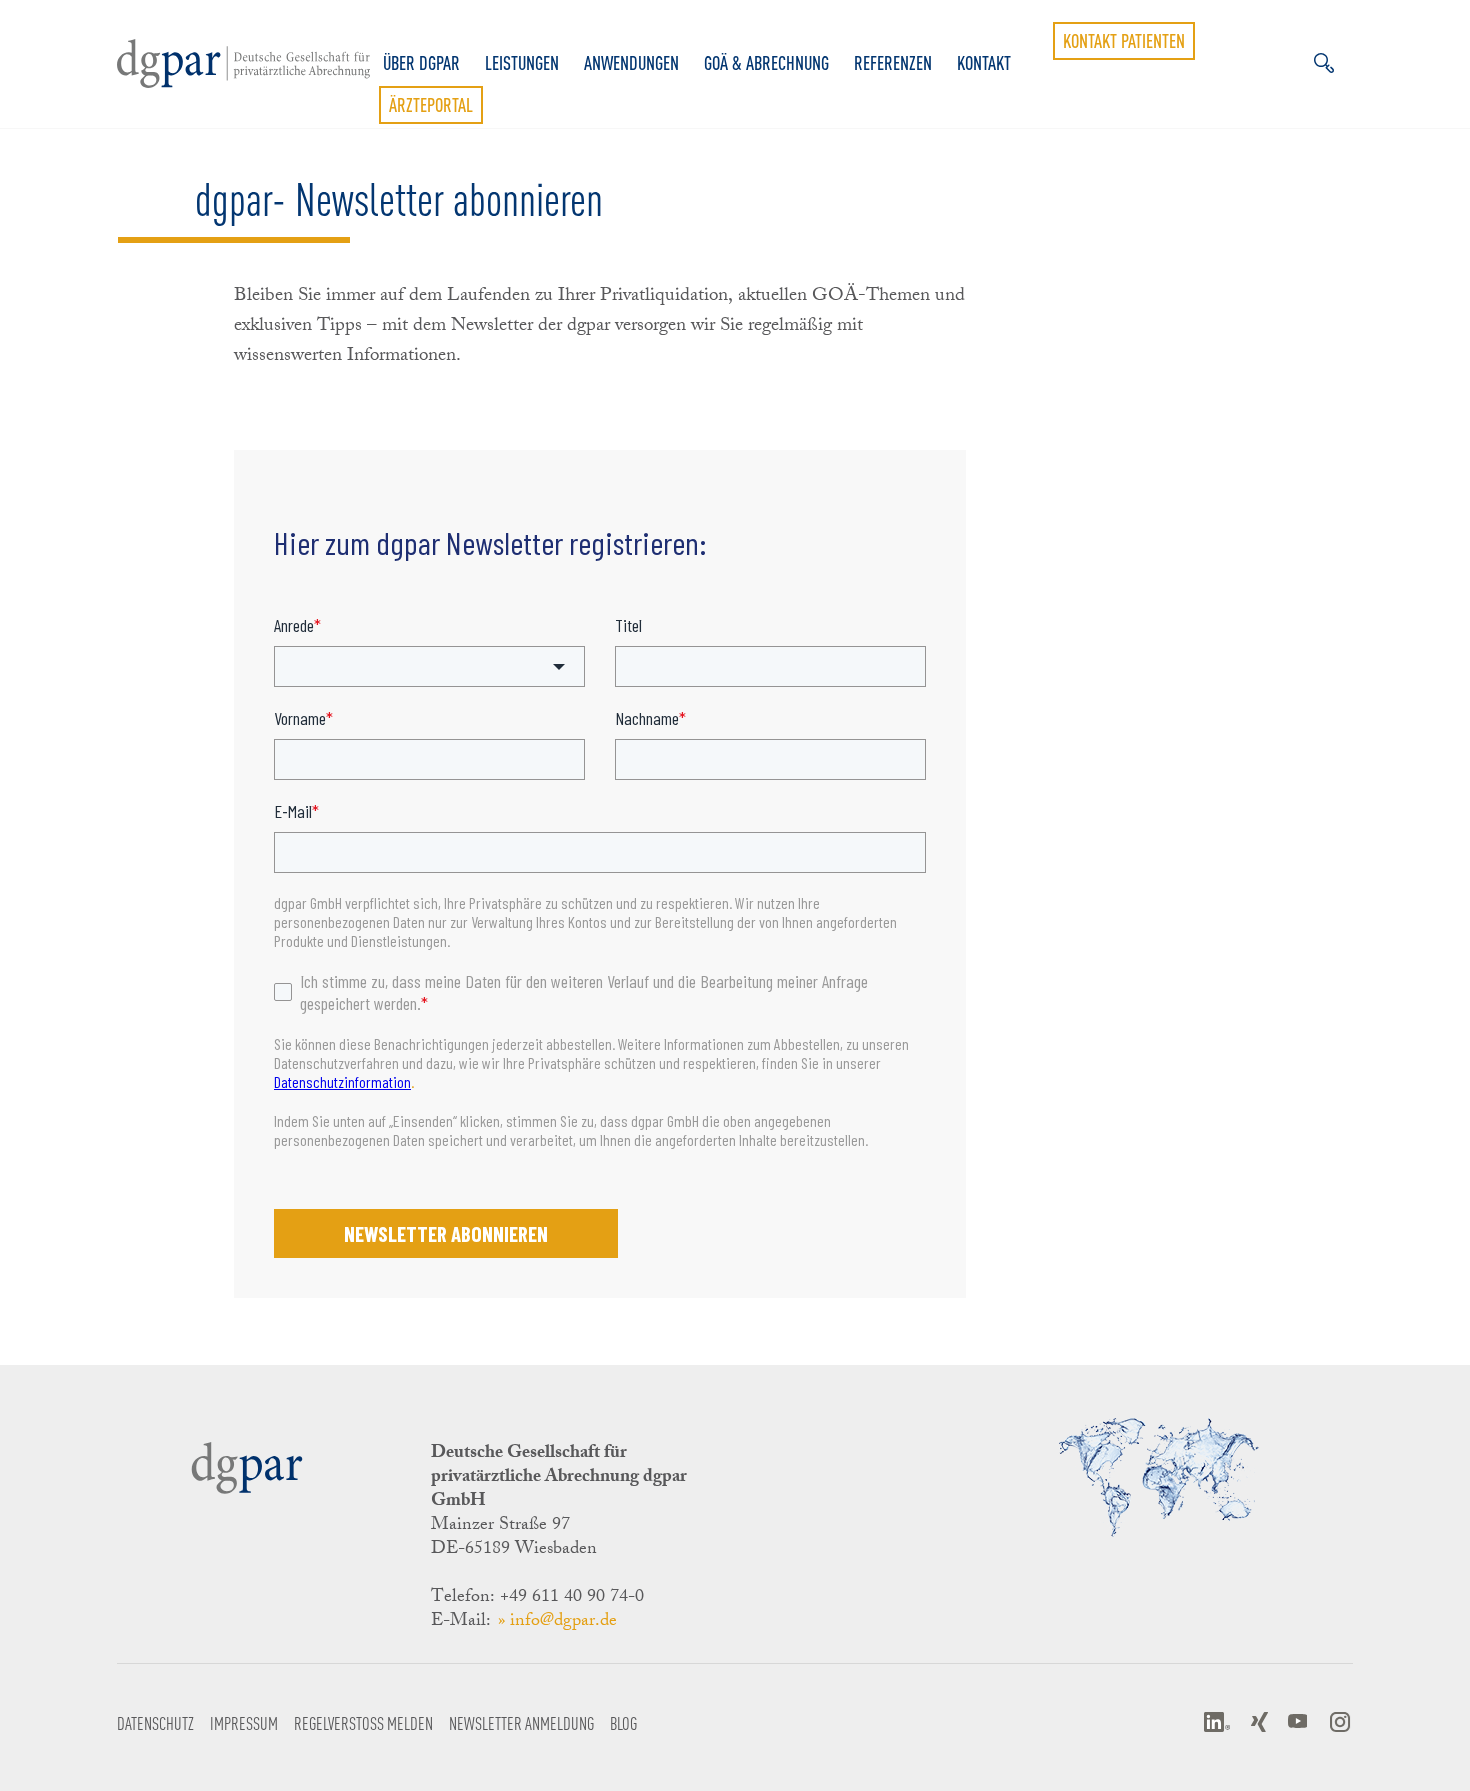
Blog (623, 1722)
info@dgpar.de (563, 1622)
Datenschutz (155, 1722)
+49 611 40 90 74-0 (572, 1598)
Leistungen (522, 63)
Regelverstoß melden (363, 1722)
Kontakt (984, 63)
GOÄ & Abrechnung (766, 63)
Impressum (244, 1722)
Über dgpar (421, 63)
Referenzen (893, 63)
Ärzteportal (431, 105)
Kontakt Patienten (1124, 41)
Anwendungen (631, 63)
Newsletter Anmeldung (521, 1722)
